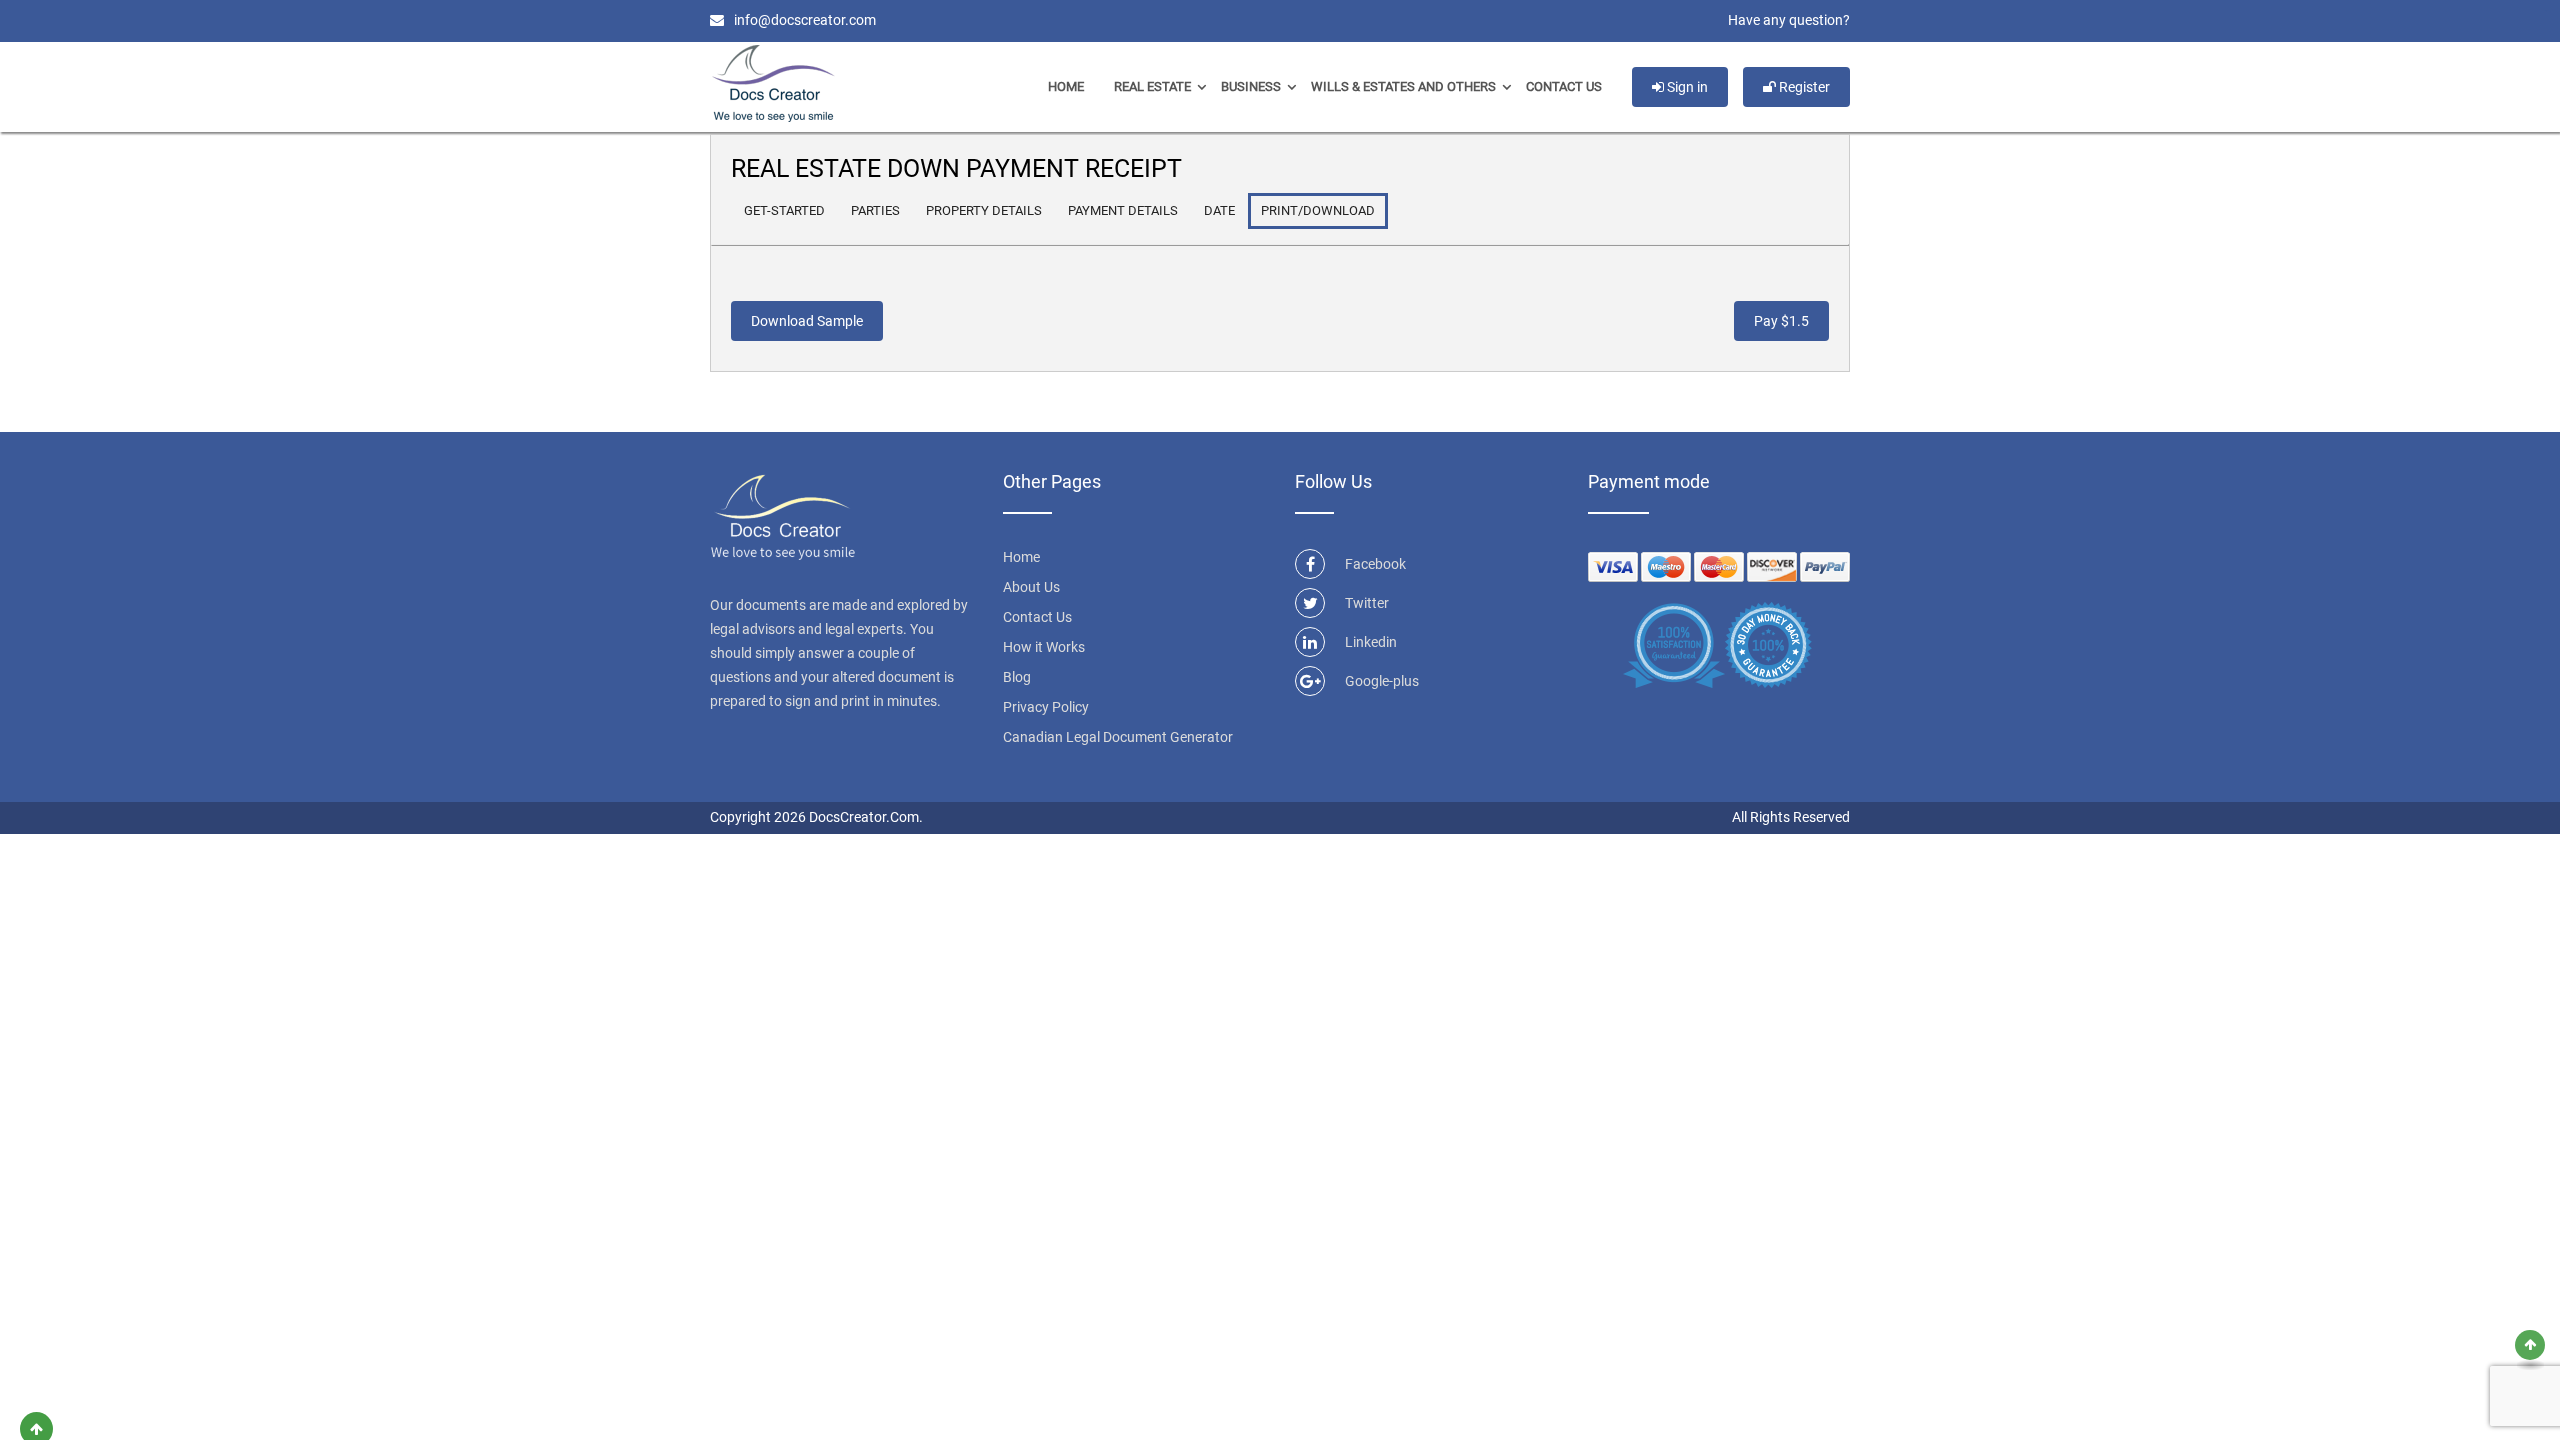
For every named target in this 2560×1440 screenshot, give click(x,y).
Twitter (1367, 603)
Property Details (984, 210)
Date (1219, 210)
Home (1066, 86)
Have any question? (1789, 20)
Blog (1017, 677)
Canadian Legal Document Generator (1118, 737)
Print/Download (1318, 210)
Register (1803, 87)
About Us (1031, 587)
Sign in (1686, 87)
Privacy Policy (1046, 707)
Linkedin (1371, 642)
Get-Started (784, 210)
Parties (875, 210)
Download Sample (807, 321)
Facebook (1375, 564)
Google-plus (1382, 681)
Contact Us (1564, 86)
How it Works (1044, 647)
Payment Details (1123, 210)
